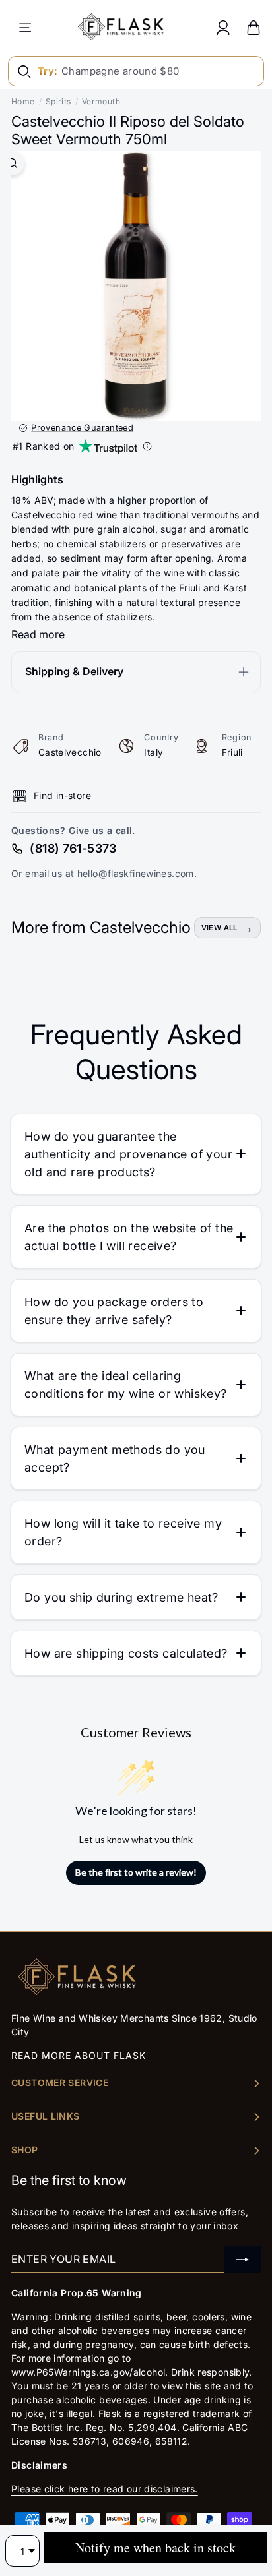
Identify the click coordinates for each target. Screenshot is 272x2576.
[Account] (223, 27)
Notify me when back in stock (155, 2547)
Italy (153, 752)
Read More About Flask (79, 2055)
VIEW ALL (220, 928)
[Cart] (254, 27)
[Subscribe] (242, 2259)
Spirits (58, 101)
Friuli (232, 752)
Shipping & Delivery (74, 671)
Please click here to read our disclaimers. (105, 2489)
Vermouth (101, 101)
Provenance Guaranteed (82, 428)
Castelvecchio (70, 752)
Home (23, 101)
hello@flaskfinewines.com (136, 873)
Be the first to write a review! (136, 1872)
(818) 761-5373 (73, 848)
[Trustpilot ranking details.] (147, 446)
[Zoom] (12, 163)
